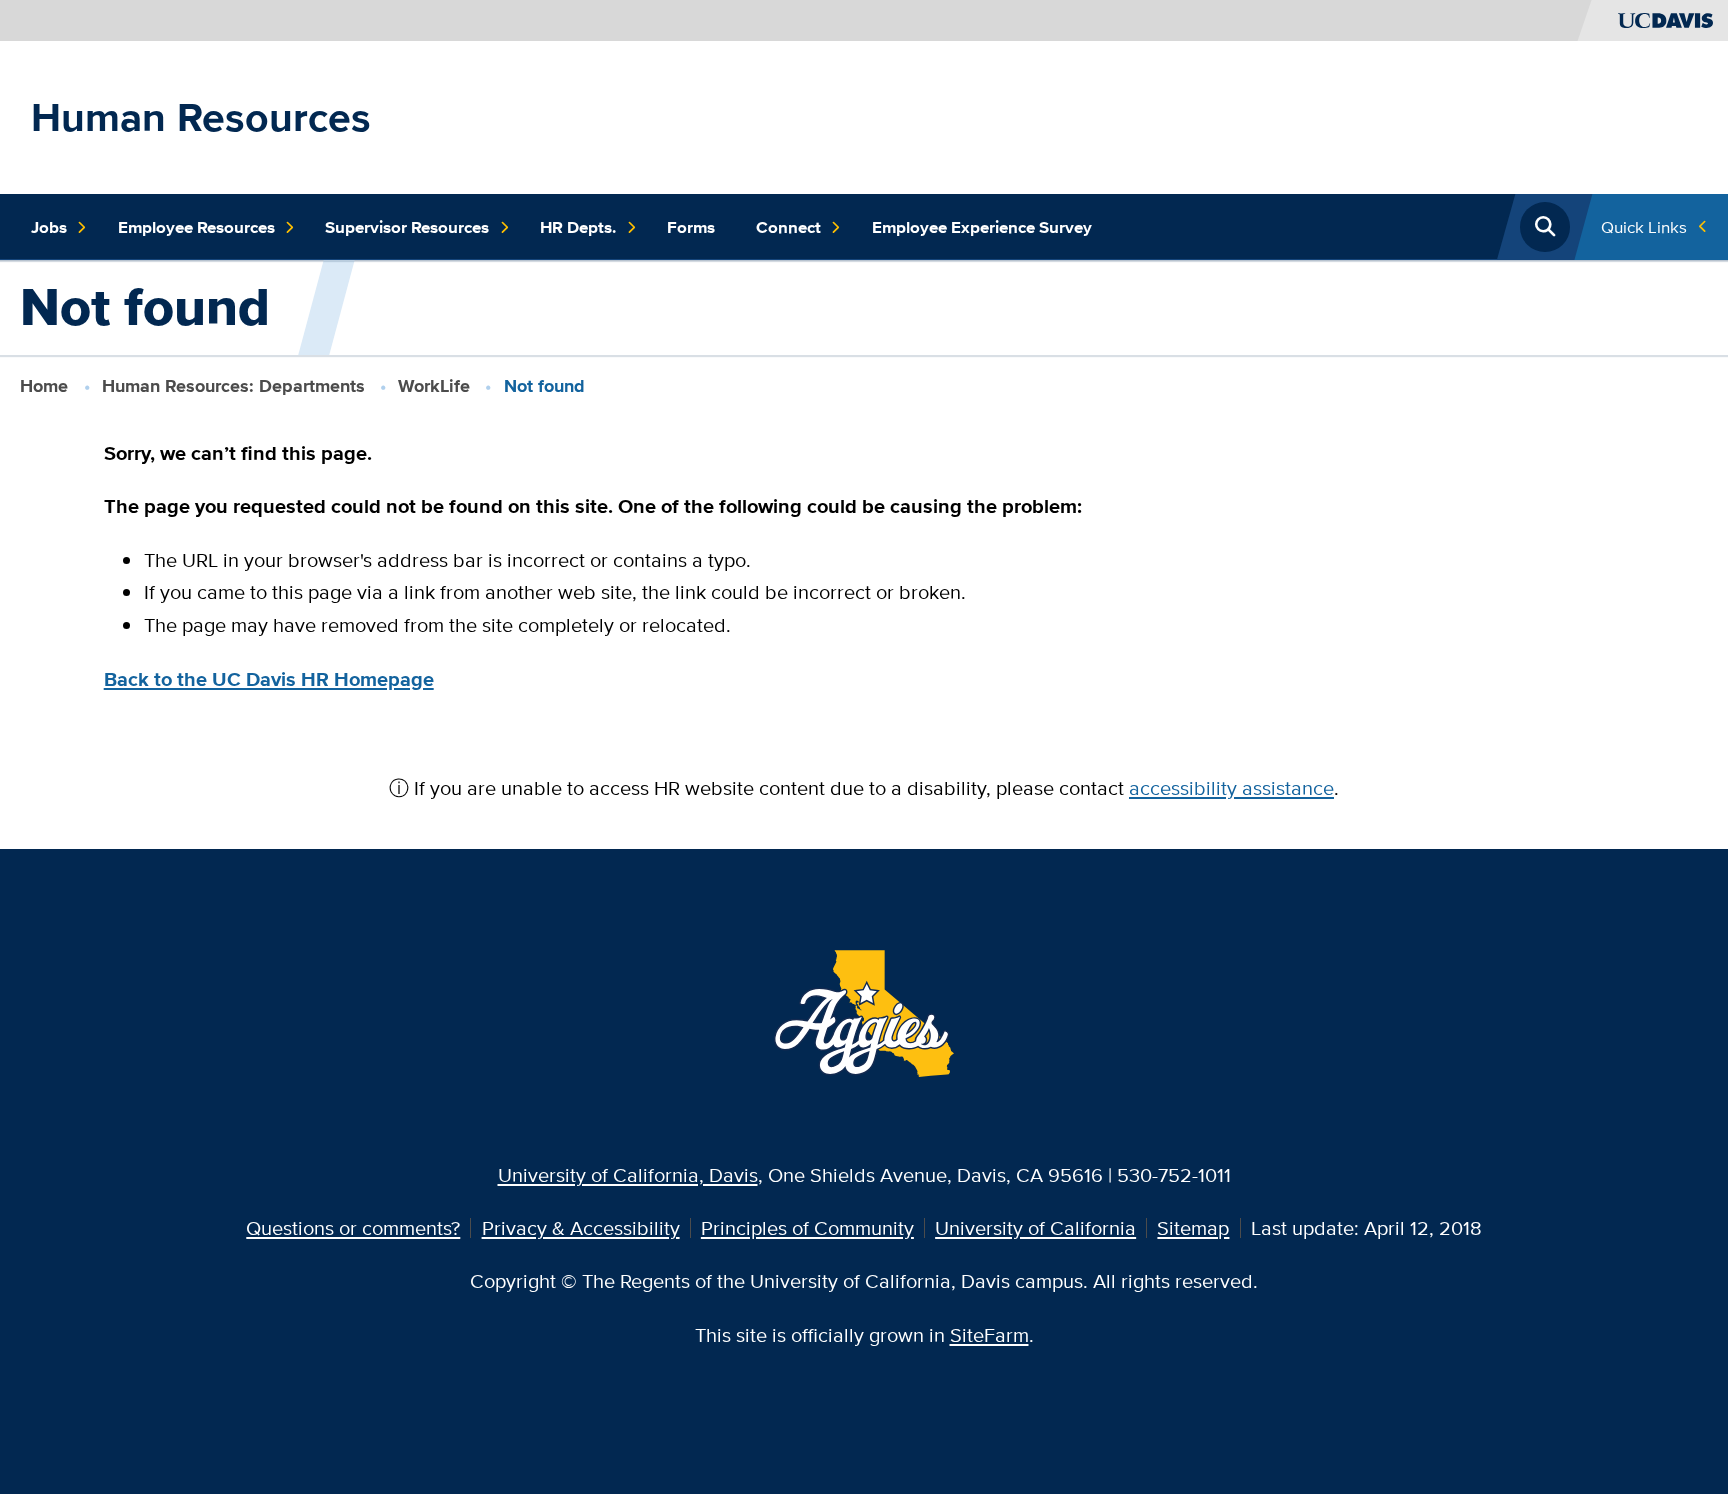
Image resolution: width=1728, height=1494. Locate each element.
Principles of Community (807, 1227)
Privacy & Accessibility (581, 1227)
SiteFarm (989, 1334)
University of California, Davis (628, 1174)
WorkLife (434, 386)
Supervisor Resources (407, 227)
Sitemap (1193, 1227)
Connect (788, 227)
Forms (691, 227)
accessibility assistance (1231, 787)
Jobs (49, 227)
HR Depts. (578, 227)
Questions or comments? (353, 1227)
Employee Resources (196, 227)
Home (44, 386)
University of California (1035, 1227)
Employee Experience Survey (982, 227)
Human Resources (201, 117)
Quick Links (1644, 226)
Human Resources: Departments (233, 386)
